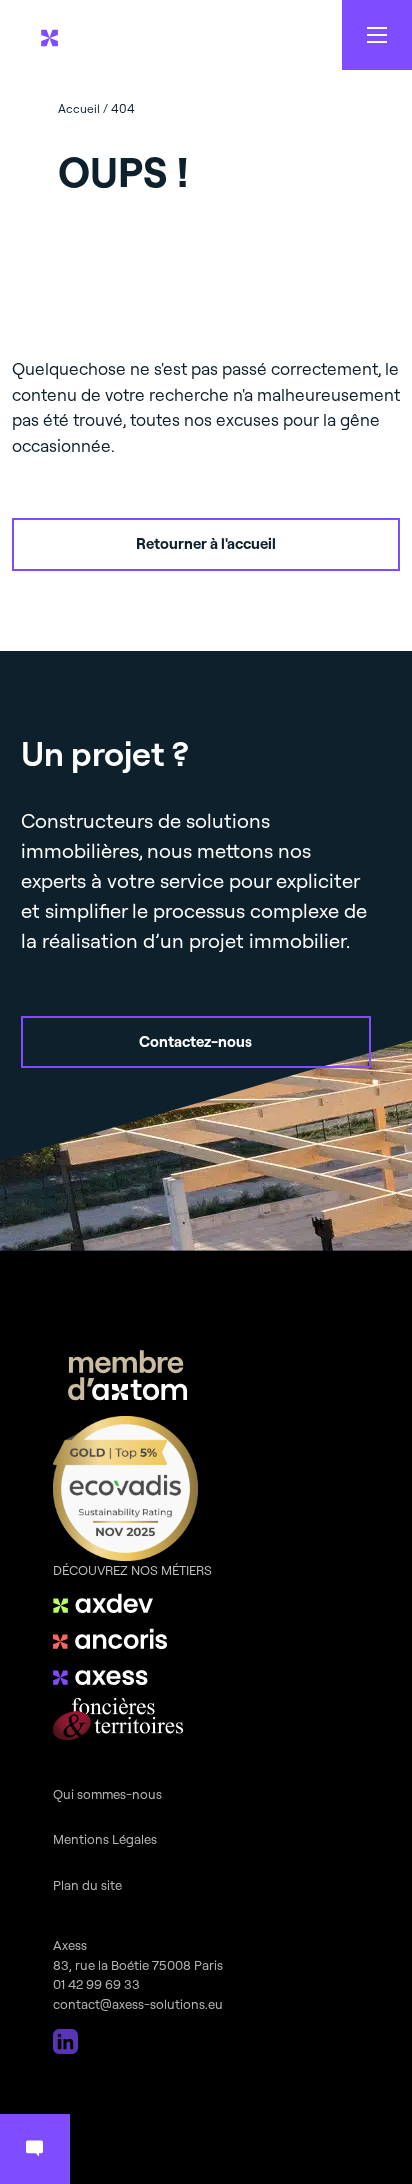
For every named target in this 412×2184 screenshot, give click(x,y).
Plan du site (87, 1885)
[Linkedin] (65, 2041)
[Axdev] (118, 1603)
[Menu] (377, 35)
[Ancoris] (118, 1639)
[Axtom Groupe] (128, 1378)
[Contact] (35, 2149)
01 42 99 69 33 (96, 1984)
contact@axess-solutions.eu (138, 2004)
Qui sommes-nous (107, 1794)
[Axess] (118, 1675)
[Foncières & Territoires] (118, 1719)
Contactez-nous (195, 1041)
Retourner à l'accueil (206, 543)
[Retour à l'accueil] (116, 35)
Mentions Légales (105, 1839)
